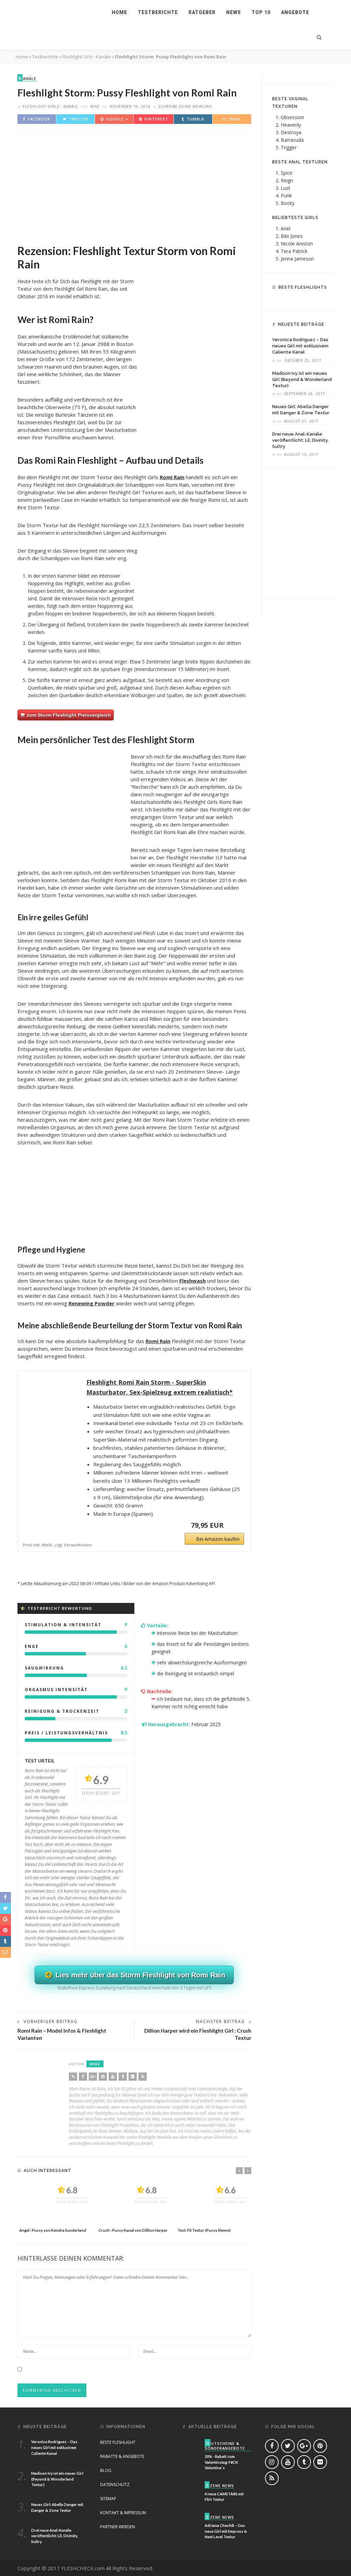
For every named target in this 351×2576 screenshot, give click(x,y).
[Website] (73, 2077)
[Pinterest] (103, 2077)
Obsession (292, 117)
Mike (95, 106)
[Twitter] (288, 2446)
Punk (286, 195)
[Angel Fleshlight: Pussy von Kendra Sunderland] (55, 2203)
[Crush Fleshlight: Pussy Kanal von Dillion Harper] (135, 2203)
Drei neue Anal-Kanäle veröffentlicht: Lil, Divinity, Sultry (300, 440)
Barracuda (292, 140)
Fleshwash (192, 1281)
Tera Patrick (294, 251)
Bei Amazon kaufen (218, 1539)
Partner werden (118, 2527)
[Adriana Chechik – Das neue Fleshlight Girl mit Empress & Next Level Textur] (191, 2521)
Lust (286, 188)
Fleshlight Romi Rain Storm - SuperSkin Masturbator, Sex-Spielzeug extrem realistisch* (160, 1387)
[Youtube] (113, 2077)
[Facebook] (83, 2077)
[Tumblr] (123, 2077)
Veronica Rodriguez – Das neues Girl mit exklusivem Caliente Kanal (300, 346)
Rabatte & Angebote (122, 2456)
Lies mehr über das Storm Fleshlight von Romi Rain (139, 1975)
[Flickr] (133, 2077)
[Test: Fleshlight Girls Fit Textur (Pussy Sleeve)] (214, 2203)
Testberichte (158, 12)
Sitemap (108, 2499)
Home (119, 12)
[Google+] (93, 2077)
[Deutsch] (293, 25)
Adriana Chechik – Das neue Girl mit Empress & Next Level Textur (226, 2531)
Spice (287, 173)
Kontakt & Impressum (123, 2513)
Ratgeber (202, 12)
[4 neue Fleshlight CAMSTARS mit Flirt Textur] (191, 2489)
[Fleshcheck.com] (53, 12)
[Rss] (143, 2077)
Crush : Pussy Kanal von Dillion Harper (133, 2230)
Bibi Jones (292, 236)
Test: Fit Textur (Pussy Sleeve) (204, 2230)
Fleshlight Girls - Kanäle (87, 57)
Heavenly (291, 125)
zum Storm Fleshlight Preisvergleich (68, 715)
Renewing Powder (92, 1303)
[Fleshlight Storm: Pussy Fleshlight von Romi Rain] (134, 184)
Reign (287, 180)
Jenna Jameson (297, 259)
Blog (106, 2470)
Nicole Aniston (297, 244)
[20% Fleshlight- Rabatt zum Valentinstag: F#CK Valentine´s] (191, 2447)
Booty (288, 203)
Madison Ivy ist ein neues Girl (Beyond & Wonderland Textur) (302, 379)
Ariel (286, 228)
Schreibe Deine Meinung (185, 106)
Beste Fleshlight (118, 2442)
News (234, 12)
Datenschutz (115, 2485)
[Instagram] (272, 2462)
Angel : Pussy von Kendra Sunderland (53, 2230)
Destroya (291, 132)
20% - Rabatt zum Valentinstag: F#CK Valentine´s (221, 2462)
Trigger (289, 147)
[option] (55, 2208)
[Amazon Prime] (235, 1525)
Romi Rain (172, 477)
